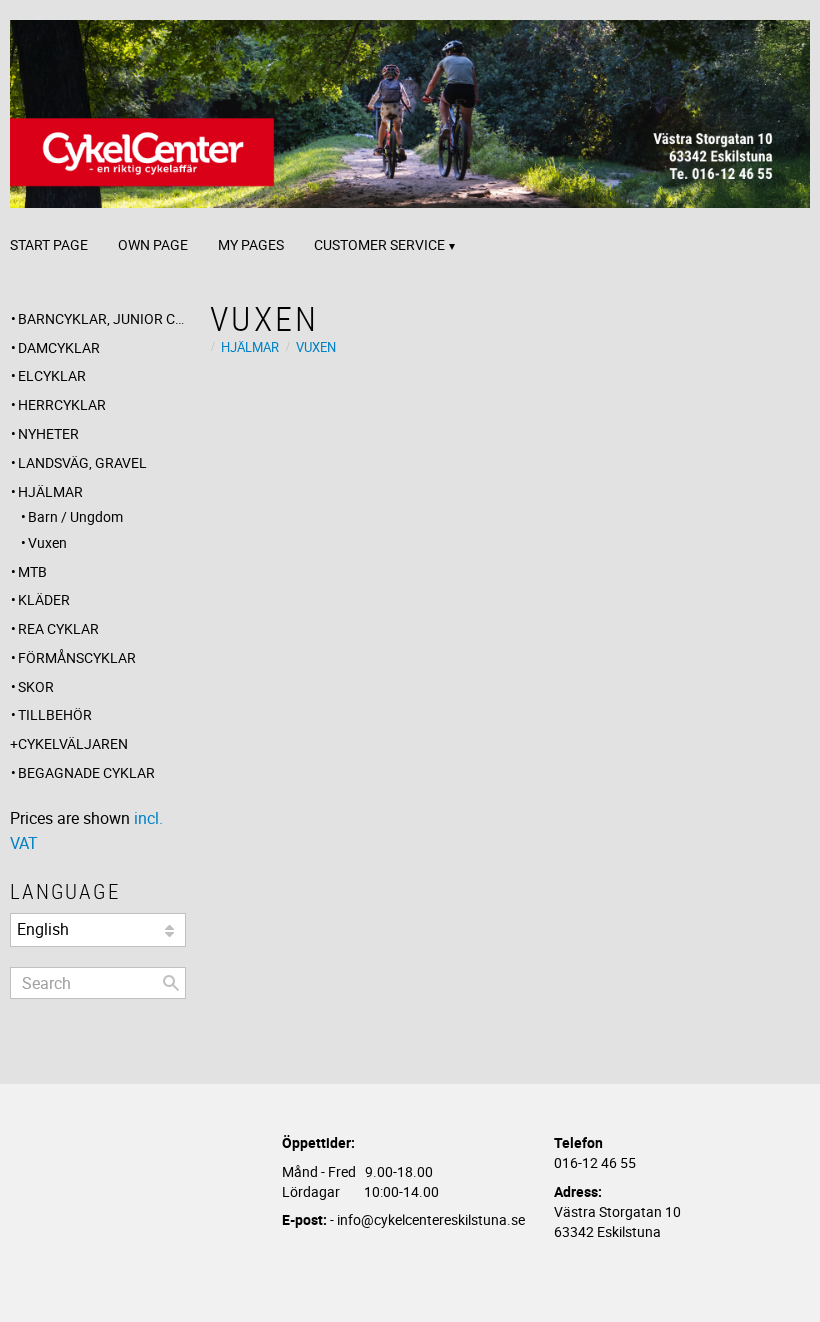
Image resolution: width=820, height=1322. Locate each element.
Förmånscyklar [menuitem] (77, 657)
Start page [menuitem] (49, 244)
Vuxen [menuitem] (47, 542)
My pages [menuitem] (251, 244)
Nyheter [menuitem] (48, 433)
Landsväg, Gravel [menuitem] (82, 462)
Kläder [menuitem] (44, 599)
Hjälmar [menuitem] (50, 491)
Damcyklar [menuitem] (59, 347)
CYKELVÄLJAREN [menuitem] (73, 743)
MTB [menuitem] (32, 571)
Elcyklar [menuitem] (52, 375)
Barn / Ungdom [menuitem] (75, 516)
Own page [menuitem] (153, 244)
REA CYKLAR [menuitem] (58, 628)
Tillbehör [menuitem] (55, 714)
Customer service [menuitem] (379, 244)
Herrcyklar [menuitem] (62, 404)
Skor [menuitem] (36, 686)
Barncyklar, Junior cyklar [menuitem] (102, 318)
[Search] (171, 983)
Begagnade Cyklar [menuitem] (86, 772)
